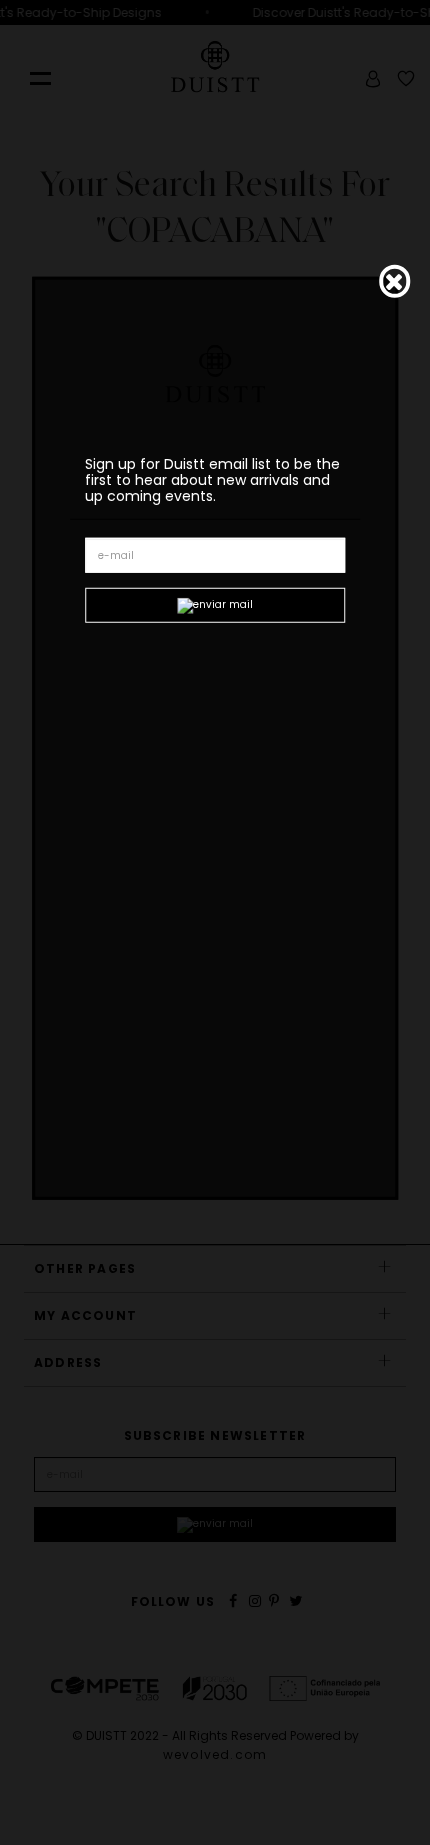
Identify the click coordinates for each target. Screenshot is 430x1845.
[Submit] (215, 605)
